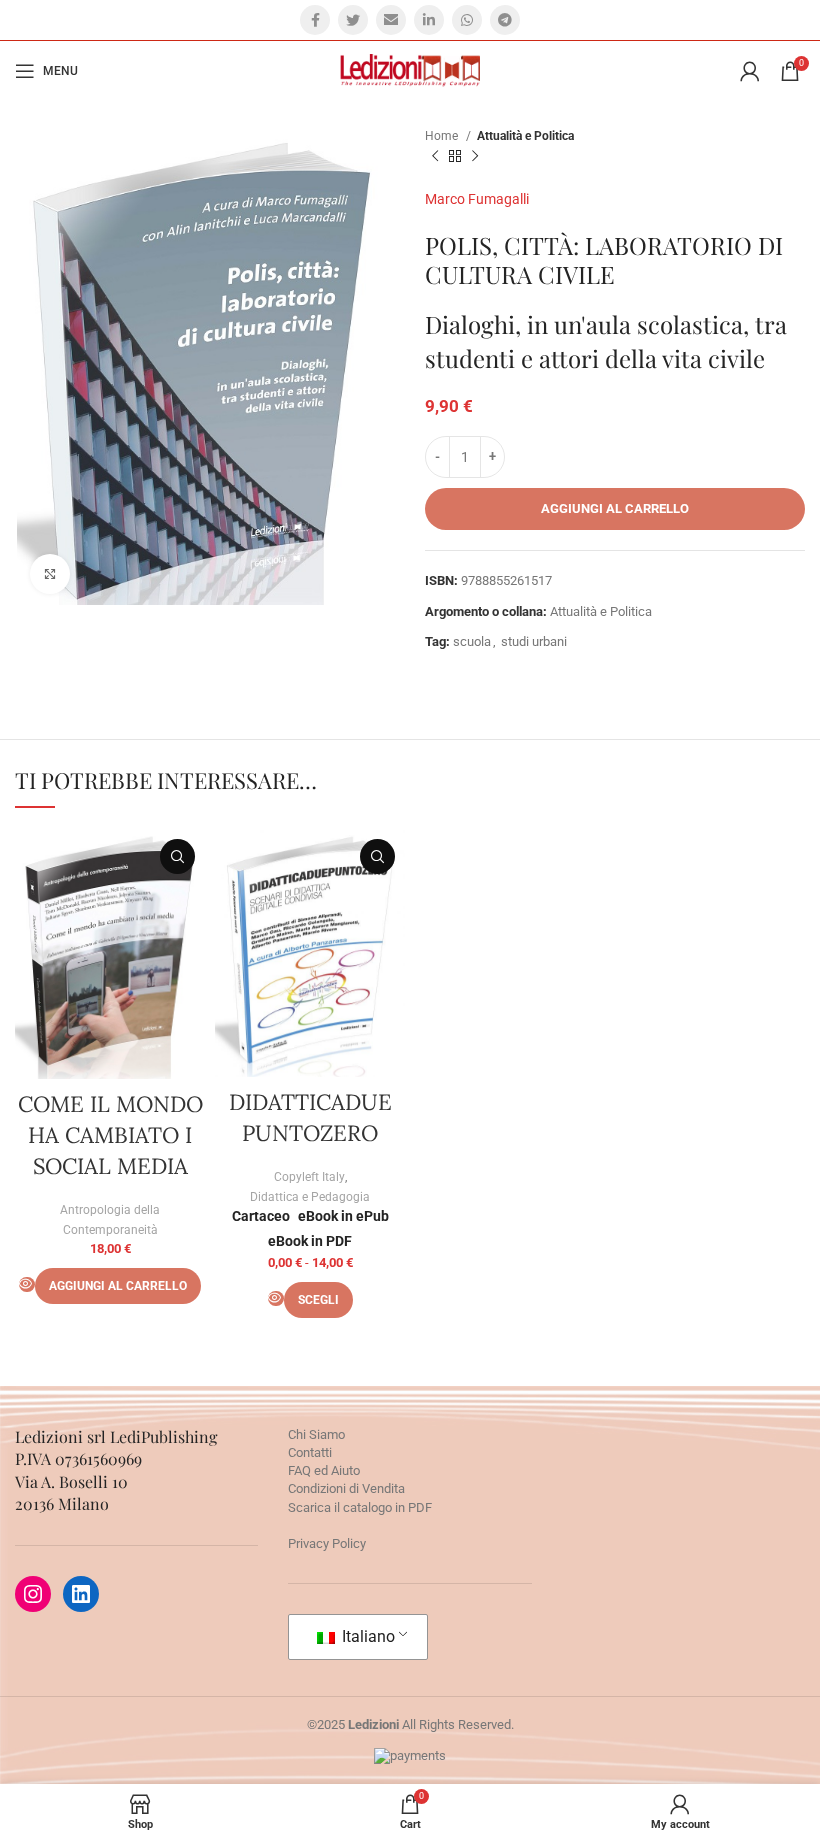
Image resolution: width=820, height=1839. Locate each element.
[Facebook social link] (315, 20)
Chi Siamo (316, 1434)
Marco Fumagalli (477, 199)
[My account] (750, 71)
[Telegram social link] (505, 20)
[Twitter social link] (353, 20)
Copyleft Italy (309, 1177)
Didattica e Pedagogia (310, 1197)
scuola (472, 641)
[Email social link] (391, 20)
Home (443, 136)
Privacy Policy (327, 1543)
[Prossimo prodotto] (475, 157)
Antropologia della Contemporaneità (110, 1220)
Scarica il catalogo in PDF (360, 1507)
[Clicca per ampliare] (50, 574)
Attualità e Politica (525, 136)
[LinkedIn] (81, 1594)
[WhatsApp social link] (467, 20)
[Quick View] (27, 1284)
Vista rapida (177, 856)
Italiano (366, 1636)
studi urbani (534, 641)
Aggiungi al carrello (615, 508)
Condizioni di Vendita (346, 1488)
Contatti (310, 1452)
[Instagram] (33, 1594)
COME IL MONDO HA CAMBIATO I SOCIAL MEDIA (110, 1135)
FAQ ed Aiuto (324, 1470)
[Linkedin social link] (429, 20)
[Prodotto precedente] (435, 157)
